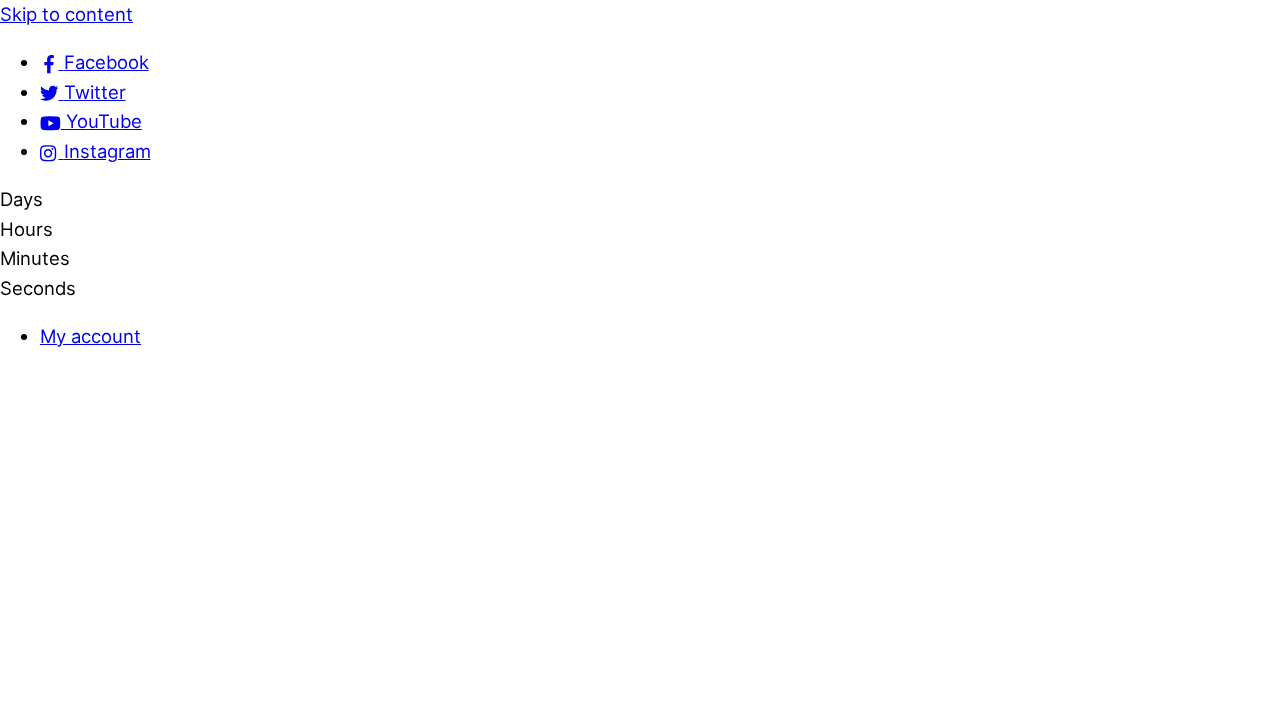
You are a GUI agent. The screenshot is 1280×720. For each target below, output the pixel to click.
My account (90, 336)
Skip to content (66, 14)
